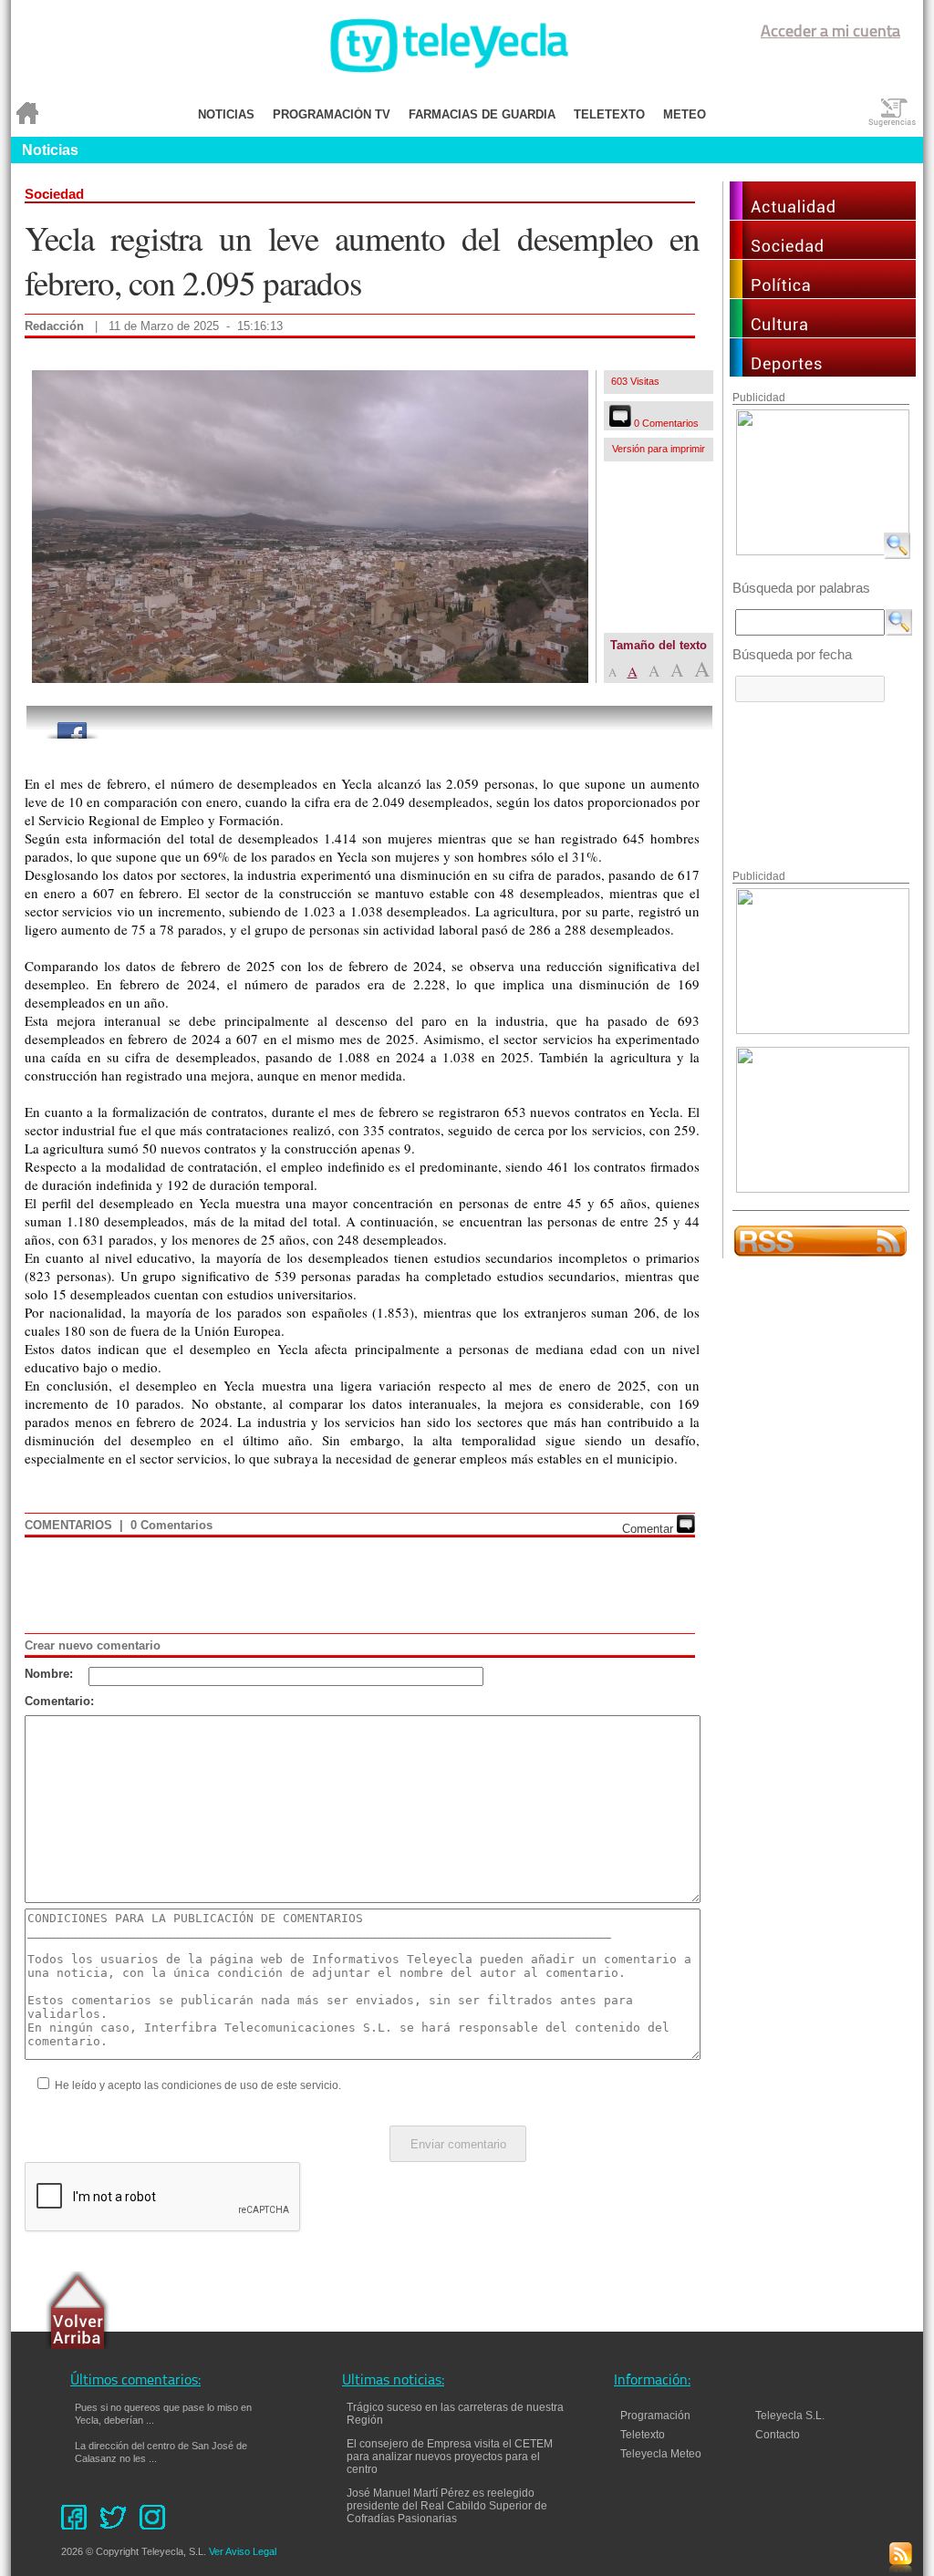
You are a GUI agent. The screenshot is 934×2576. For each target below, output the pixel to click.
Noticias (50, 150)
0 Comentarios (665, 423)
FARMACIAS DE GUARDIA (482, 114)
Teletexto (643, 2435)
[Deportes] (823, 372)
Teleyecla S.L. (790, 2416)
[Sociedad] (823, 254)
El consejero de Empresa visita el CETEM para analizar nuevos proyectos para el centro (450, 2457)
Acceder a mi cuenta (830, 33)
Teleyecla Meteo (661, 2454)
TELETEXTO (609, 114)
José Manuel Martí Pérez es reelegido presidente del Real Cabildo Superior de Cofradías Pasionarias (447, 2506)
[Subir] (78, 2312)
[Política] (823, 293)
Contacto (786, 2435)
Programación (655, 2416)
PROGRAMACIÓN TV (332, 114)
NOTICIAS (226, 114)
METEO (685, 114)
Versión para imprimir (659, 449)
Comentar (649, 1529)
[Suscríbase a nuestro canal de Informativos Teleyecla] (820, 1253)
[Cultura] (823, 332)
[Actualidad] (823, 215)
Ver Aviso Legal (243, 2551)
